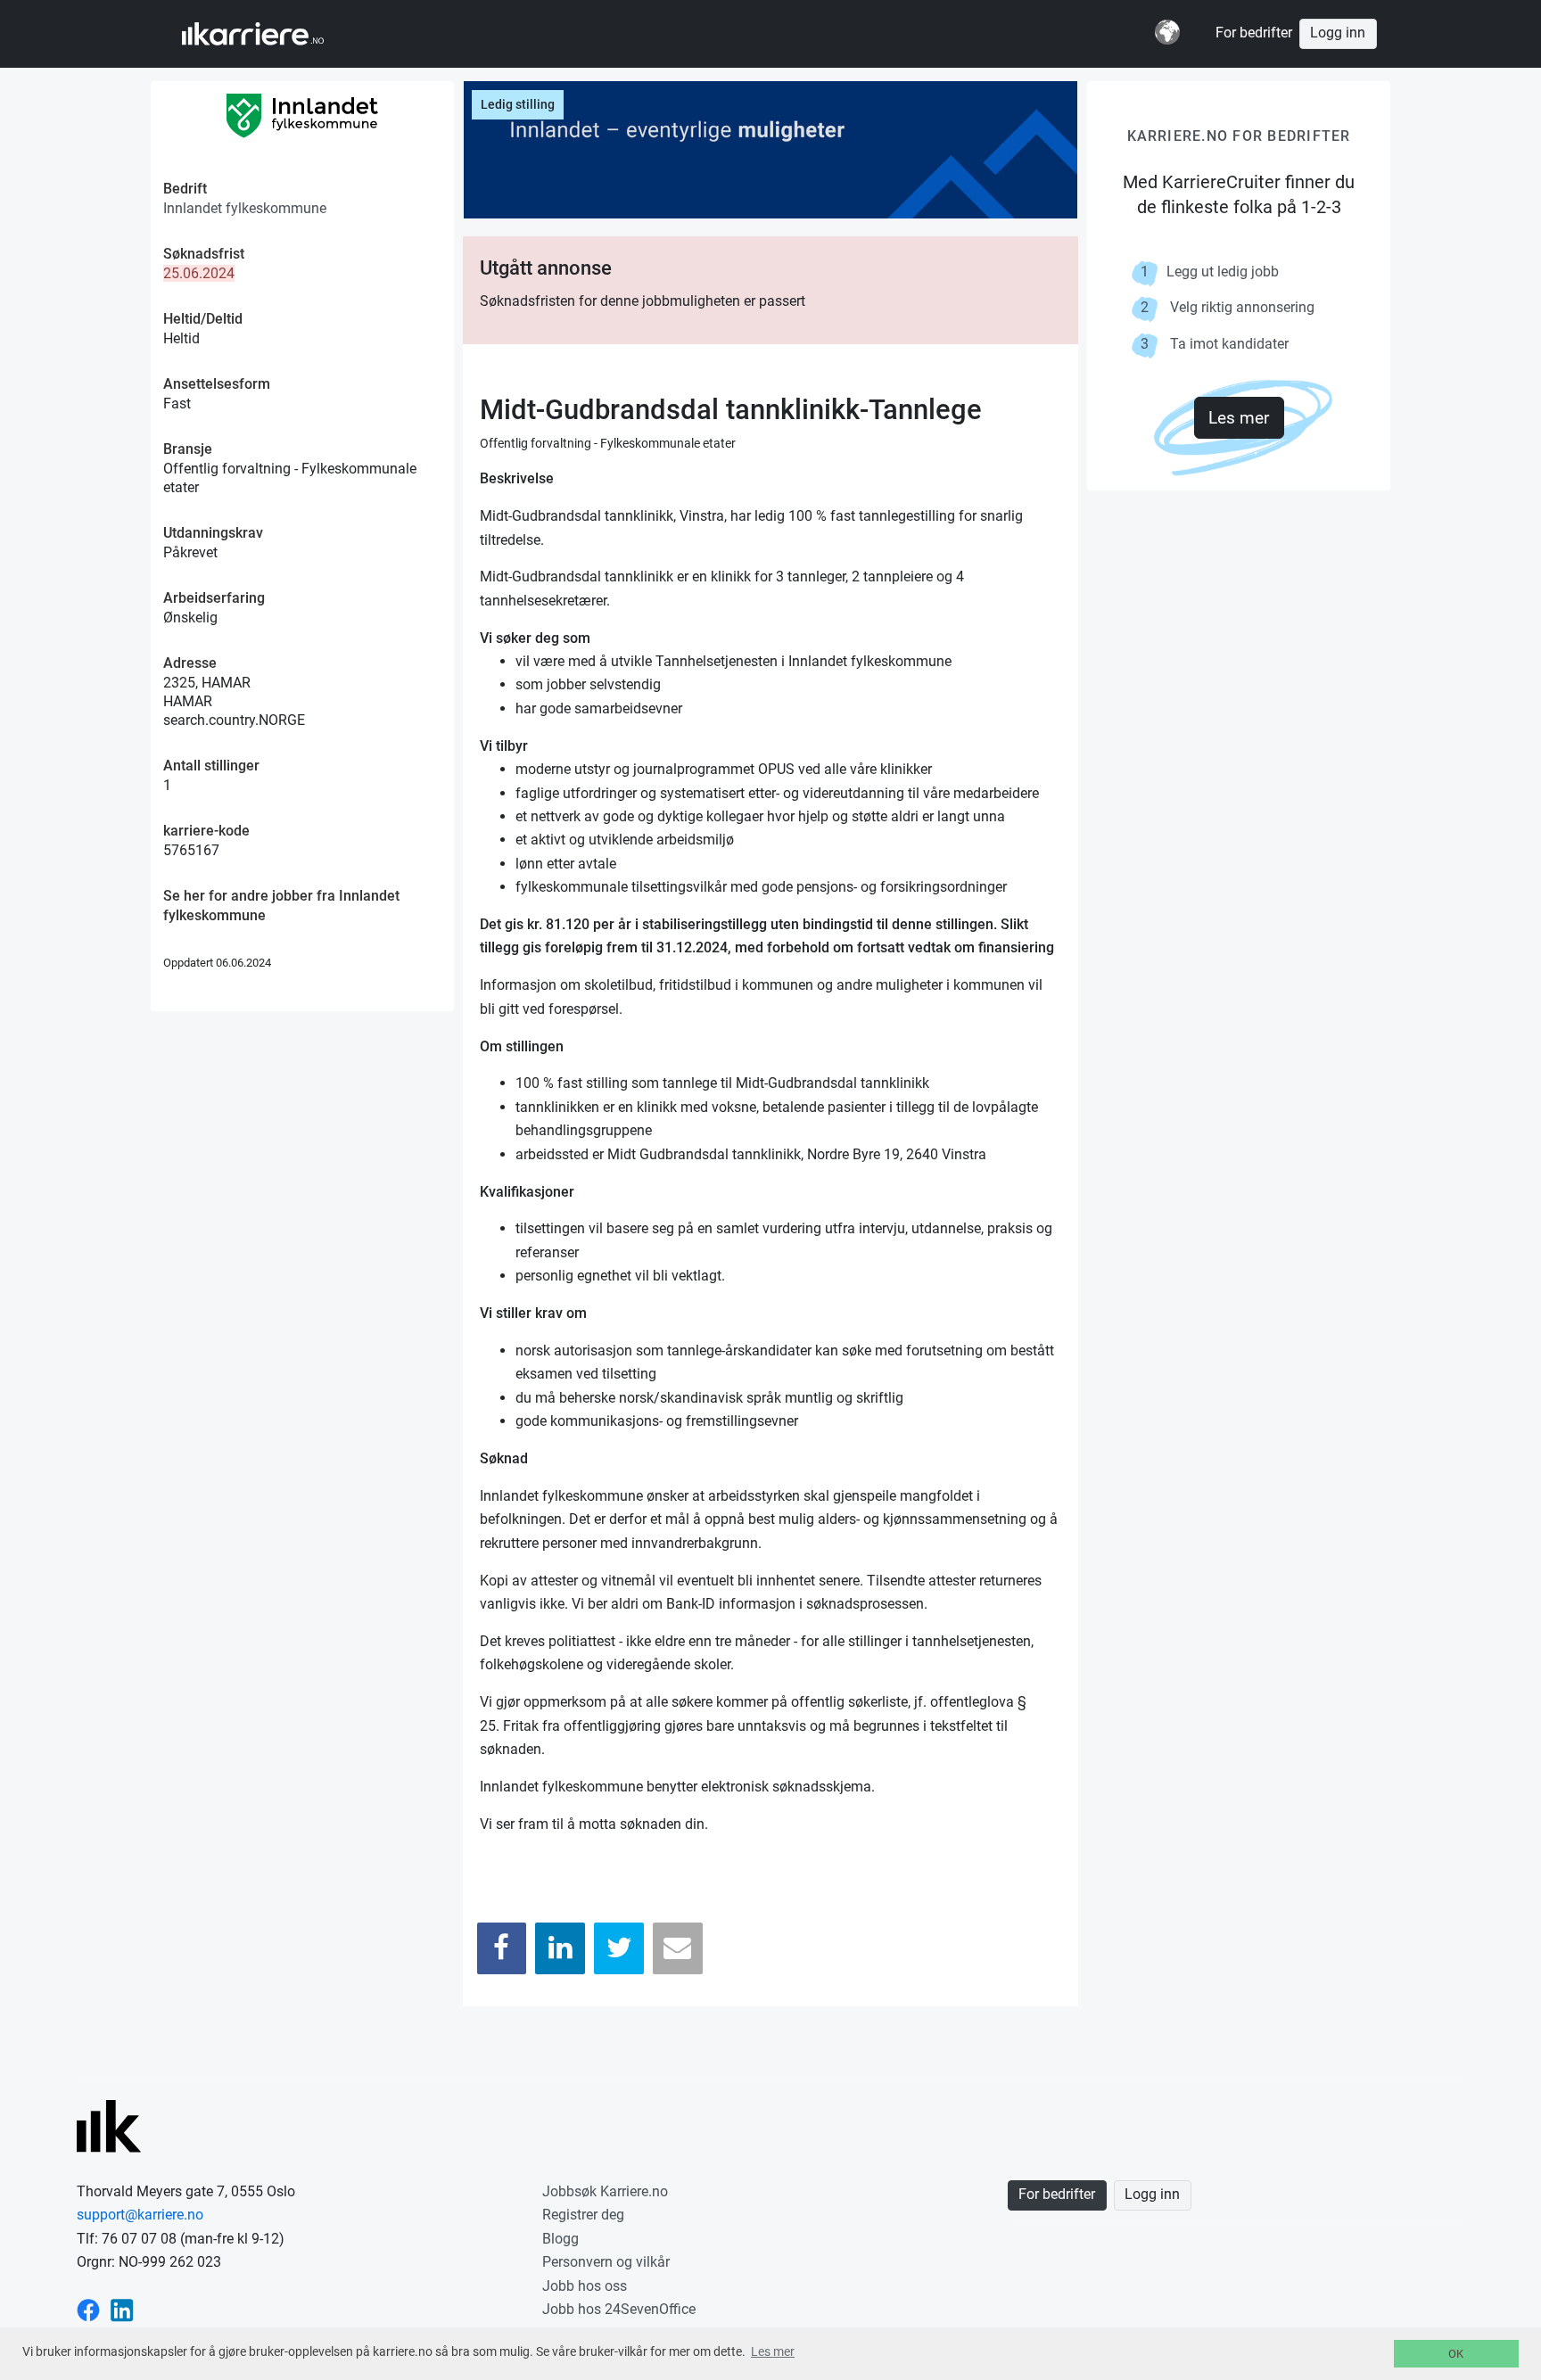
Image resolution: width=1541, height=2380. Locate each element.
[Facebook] (502, 1948)
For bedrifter (1254, 33)
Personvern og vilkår (606, 2262)
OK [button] (1456, 2354)
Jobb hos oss (585, 2286)
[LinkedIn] (560, 1948)
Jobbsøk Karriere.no (605, 2191)
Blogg (560, 2239)
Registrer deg (583, 2215)
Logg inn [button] (1338, 33)
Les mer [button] (773, 2351)
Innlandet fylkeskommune (245, 208)
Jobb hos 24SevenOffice (619, 2309)
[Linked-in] (122, 2309)
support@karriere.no (140, 2215)
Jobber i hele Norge (270, 34)
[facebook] (88, 2309)
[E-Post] (678, 1948)
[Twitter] (619, 1948)
